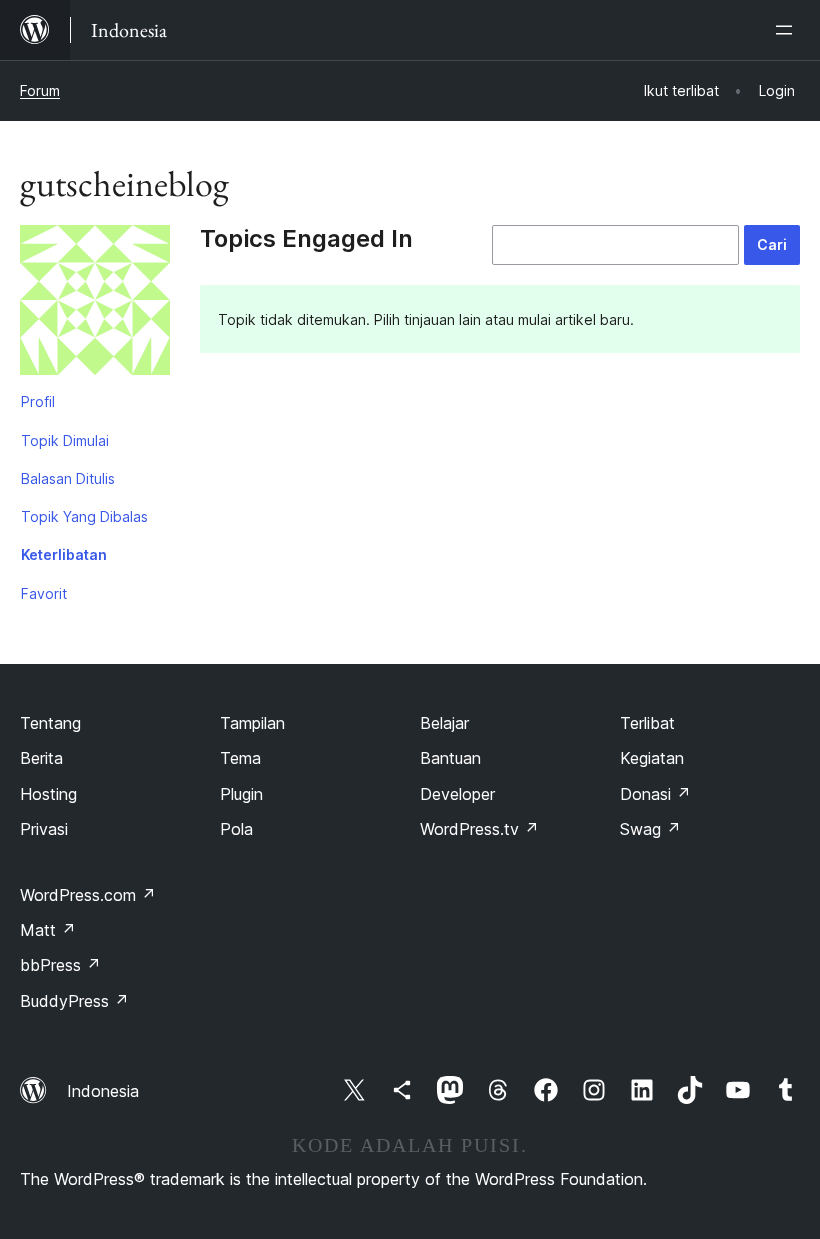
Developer (457, 794)
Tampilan (252, 723)
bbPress (60, 965)
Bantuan (450, 758)
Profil (38, 401)
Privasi (44, 829)
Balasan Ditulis (68, 478)
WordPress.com (88, 895)
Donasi (655, 794)
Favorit (44, 593)
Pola (236, 829)
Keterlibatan (64, 554)
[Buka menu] (788, 30)
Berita (41, 758)
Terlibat (647, 723)
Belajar (444, 723)
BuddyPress (74, 1001)
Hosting (48, 794)
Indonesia (103, 1091)
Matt (48, 930)
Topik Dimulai (65, 440)
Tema (240, 758)
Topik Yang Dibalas (84, 516)
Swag (650, 829)
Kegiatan (652, 758)
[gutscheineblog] (95, 304)
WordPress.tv (479, 829)
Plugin (241, 794)
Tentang (50, 723)
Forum (40, 90)
